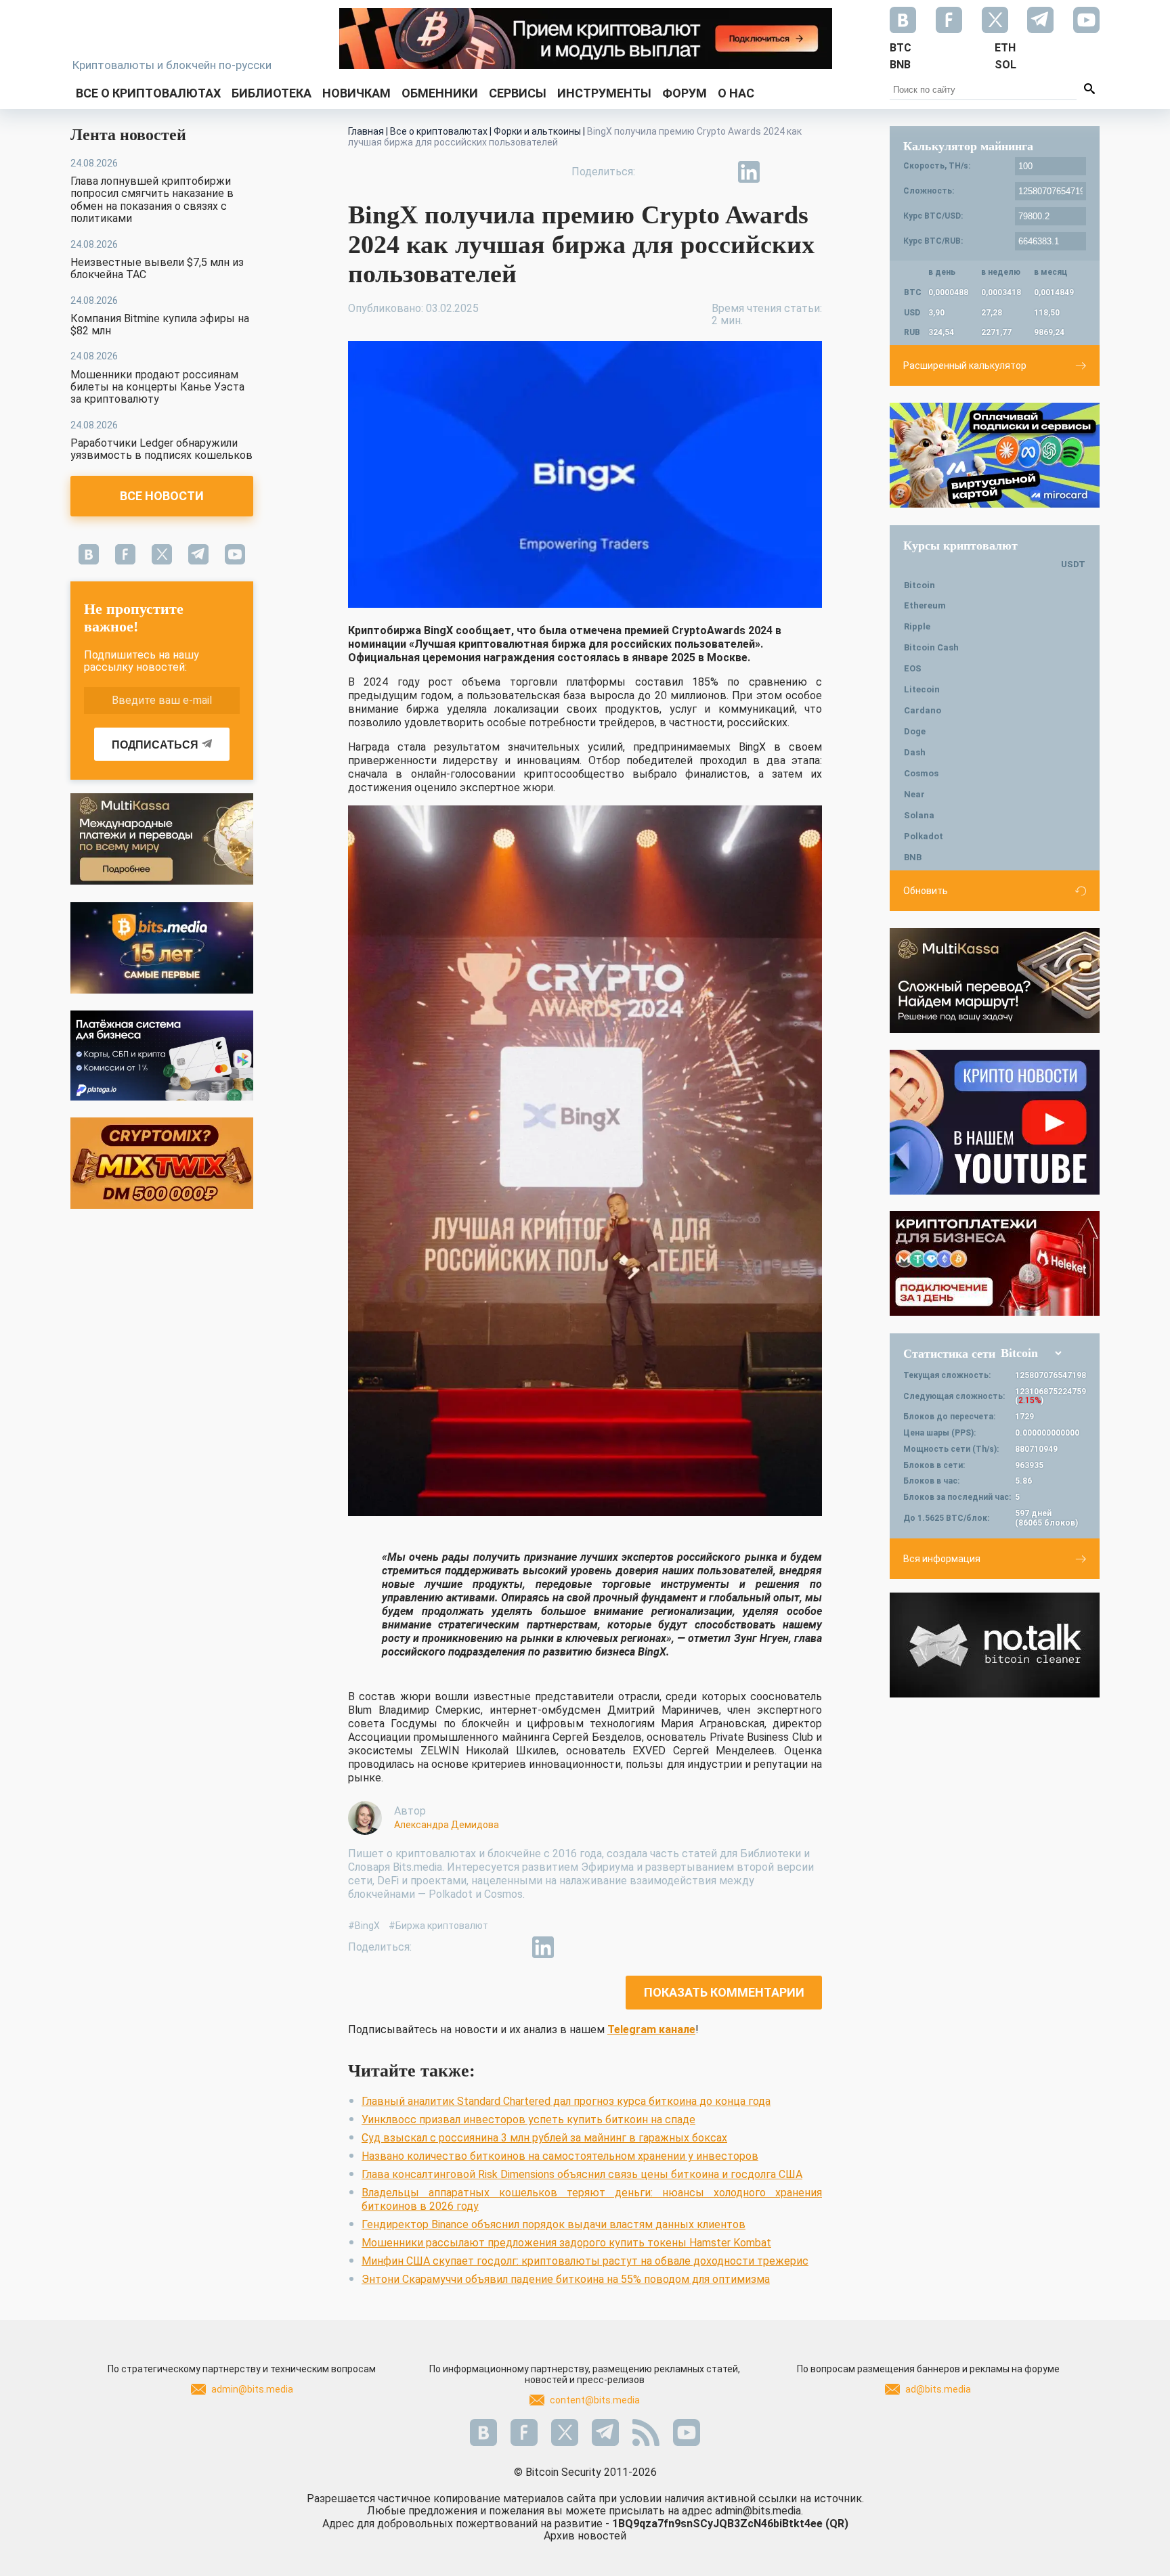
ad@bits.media (938, 2389)
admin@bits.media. (759, 2511)
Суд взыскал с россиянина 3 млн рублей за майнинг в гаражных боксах (544, 2138)
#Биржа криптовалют (438, 1926)
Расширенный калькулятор (965, 365)
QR (837, 2524)
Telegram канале (651, 2029)
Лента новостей (128, 135)
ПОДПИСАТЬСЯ (155, 745)
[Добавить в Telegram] (718, 172)
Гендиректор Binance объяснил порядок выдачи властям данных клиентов (554, 2224)
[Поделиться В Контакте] (780, 172)
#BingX (364, 1926)
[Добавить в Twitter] (687, 172)
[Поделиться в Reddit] (811, 172)
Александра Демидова (447, 1825)
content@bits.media (595, 2400)
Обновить (926, 891)
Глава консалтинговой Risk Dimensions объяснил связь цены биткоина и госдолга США (582, 2174)
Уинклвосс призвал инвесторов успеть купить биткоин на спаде (528, 2119)
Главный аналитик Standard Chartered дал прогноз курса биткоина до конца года (566, 2101)
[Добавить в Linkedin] (749, 172)
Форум (685, 93)
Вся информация (942, 1559)
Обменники (440, 93)
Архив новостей (585, 2536)
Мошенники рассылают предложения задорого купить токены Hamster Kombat (566, 2243)
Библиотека (272, 93)
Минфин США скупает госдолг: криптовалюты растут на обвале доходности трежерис (585, 2261)
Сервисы (518, 93)
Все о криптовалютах (148, 93)
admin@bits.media (252, 2389)
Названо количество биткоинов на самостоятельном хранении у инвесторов (560, 2156)
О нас (736, 93)
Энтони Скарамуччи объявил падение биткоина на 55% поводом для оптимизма (566, 2279)
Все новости (162, 496)
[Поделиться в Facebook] (655, 172)
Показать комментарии (724, 1992)
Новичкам (356, 93)
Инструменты (604, 93)
